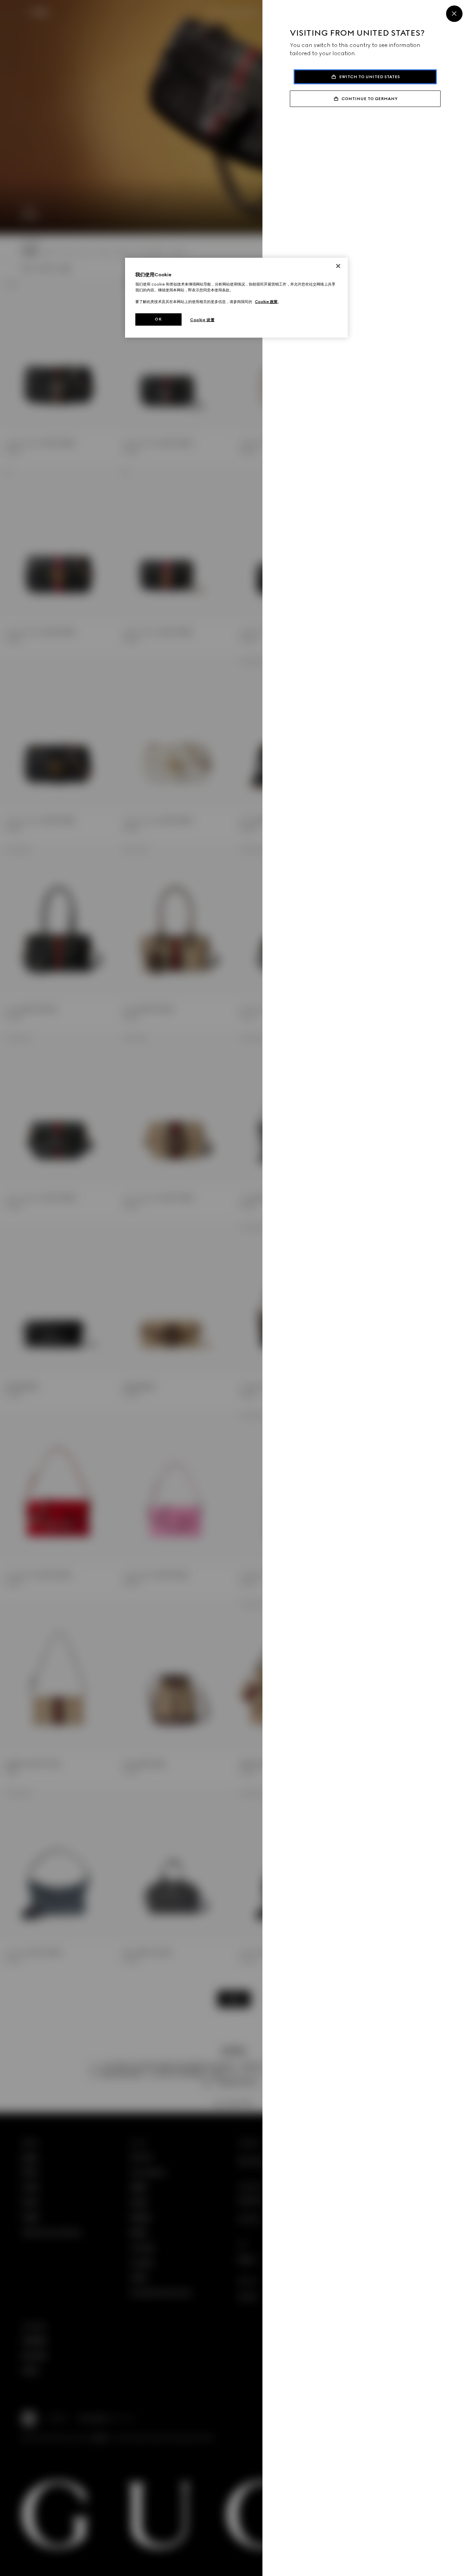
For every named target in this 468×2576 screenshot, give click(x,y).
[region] (236, 298)
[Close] (454, 14)
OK (158, 319)
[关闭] (338, 266)
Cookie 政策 (266, 302)
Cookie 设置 (202, 320)
